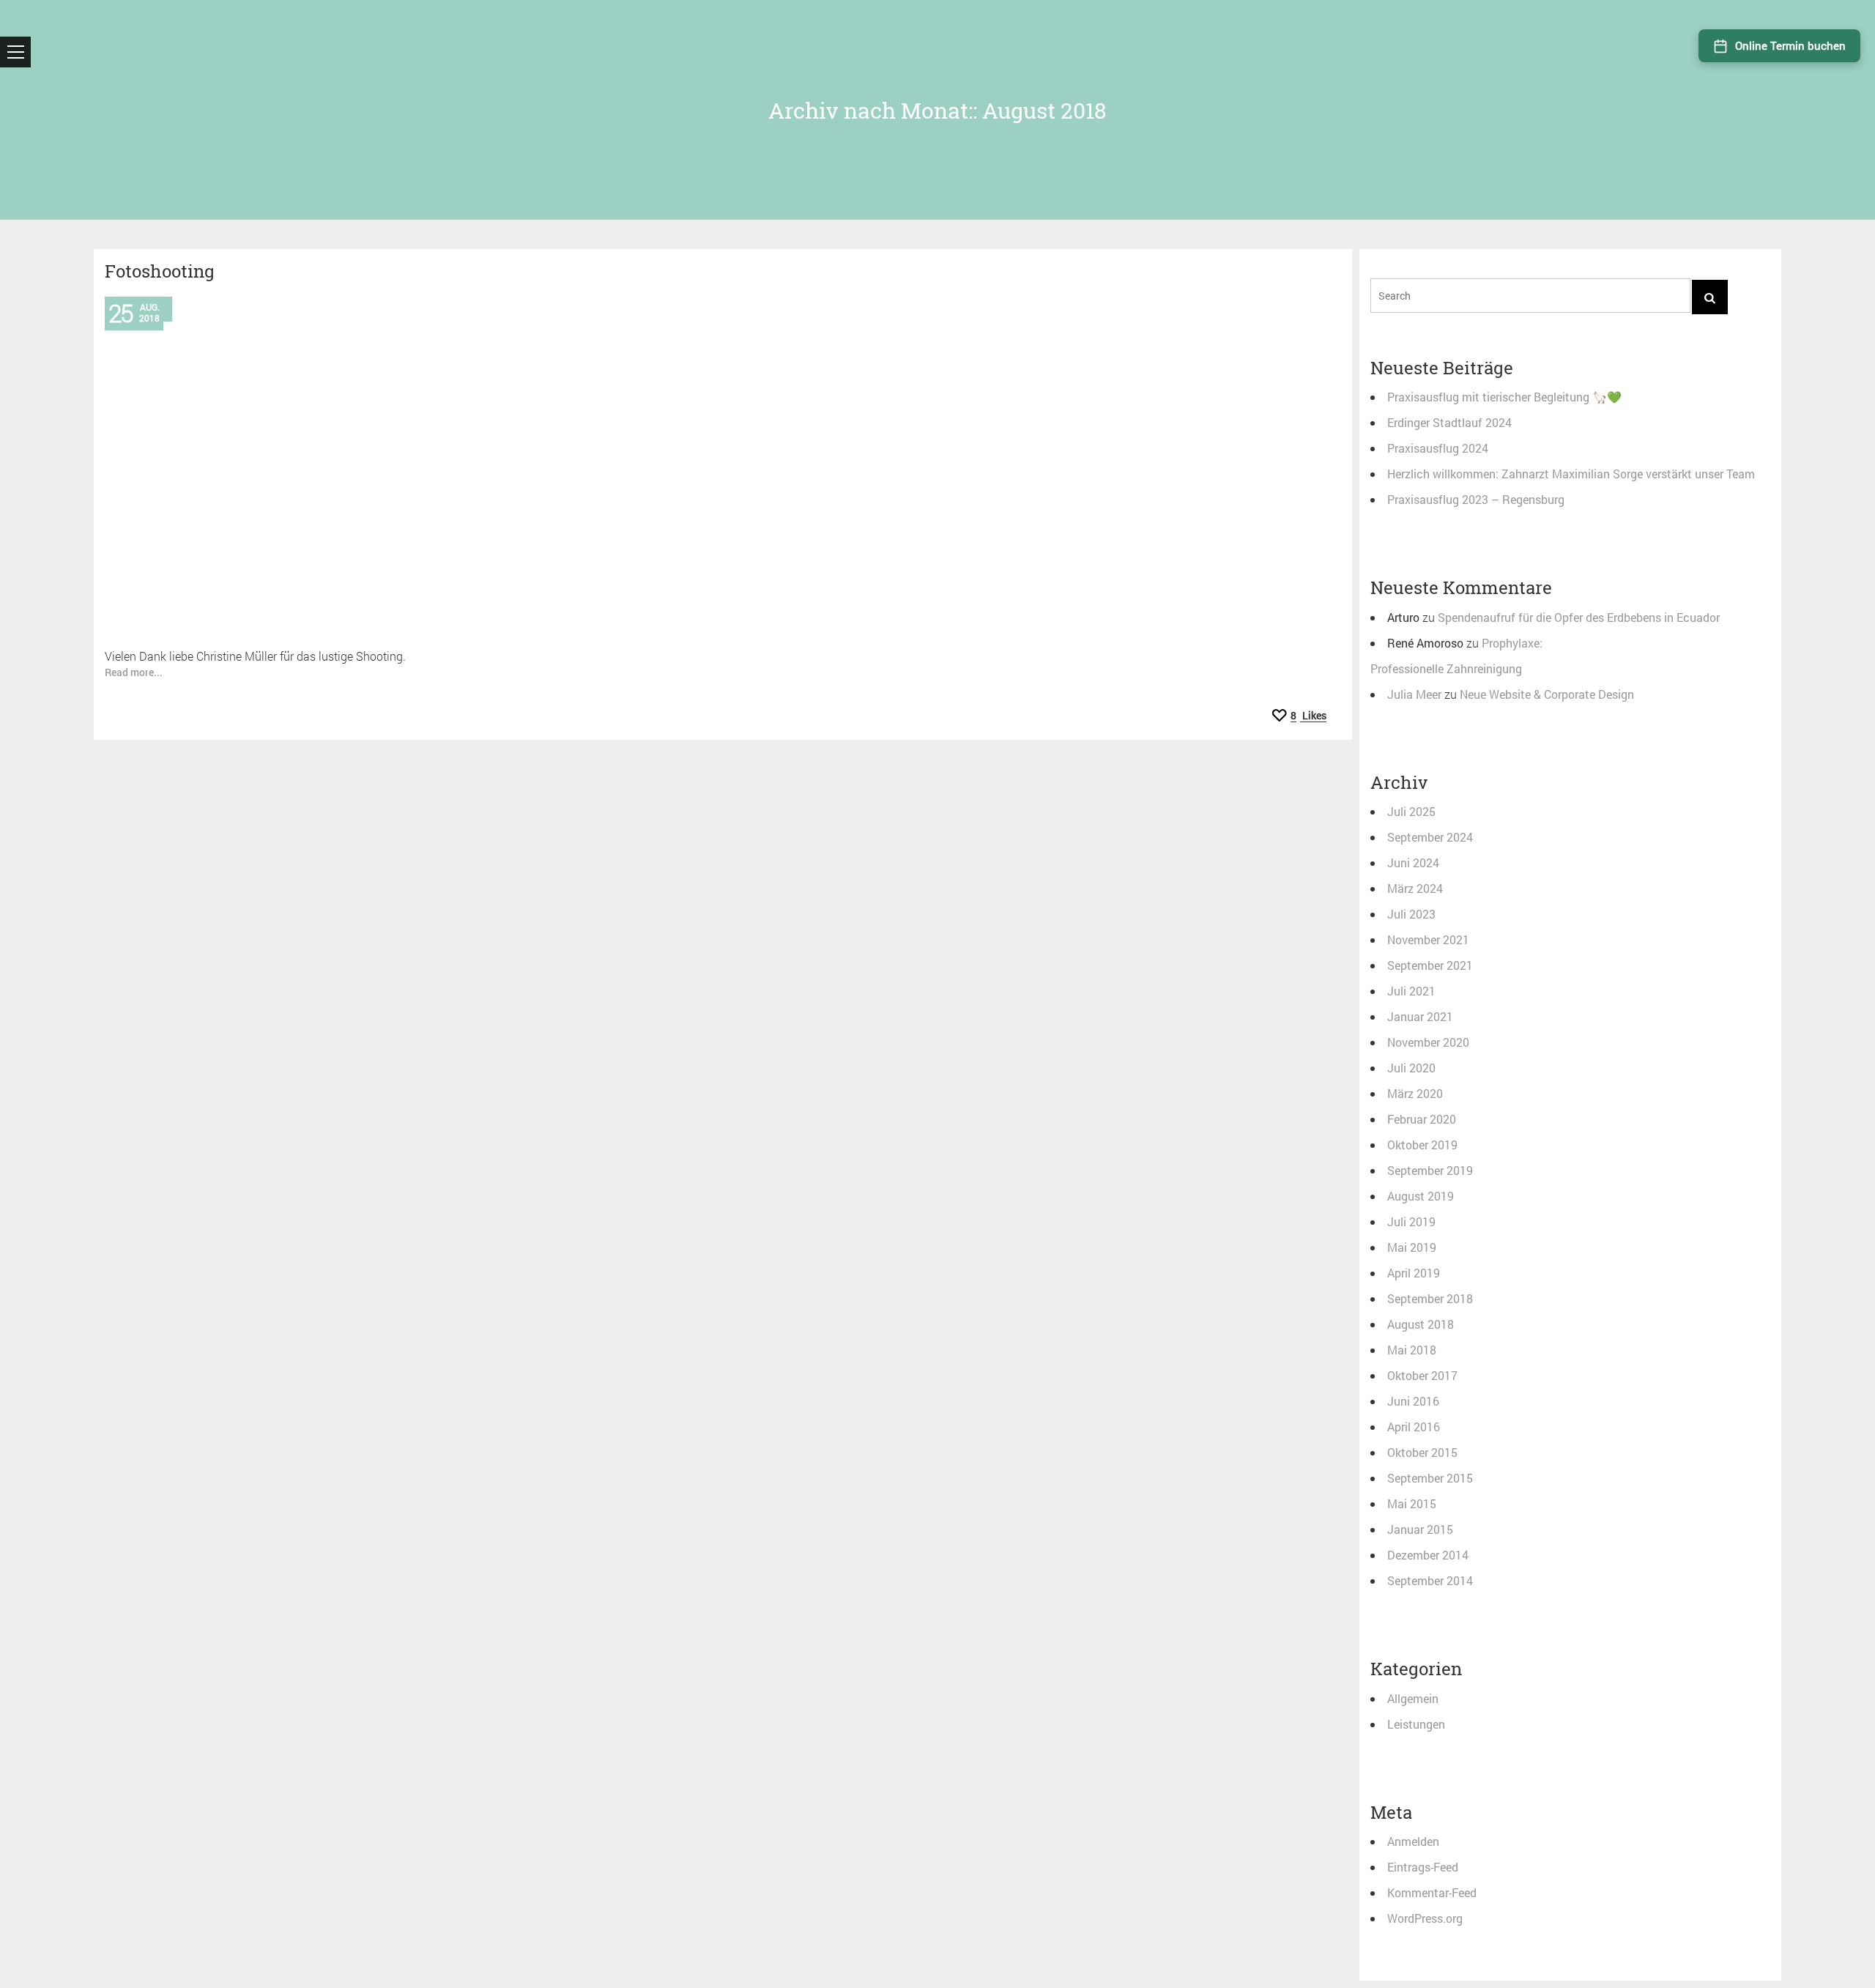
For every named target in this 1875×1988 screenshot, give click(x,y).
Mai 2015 (1412, 1503)
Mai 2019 (1412, 1247)
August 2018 (1421, 1324)
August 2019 (1421, 1196)
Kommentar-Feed (1432, 1892)
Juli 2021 (1411, 991)
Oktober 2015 (1422, 1452)
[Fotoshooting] (723, 463)
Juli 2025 (1411, 811)
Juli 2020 (1411, 1068)
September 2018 (1430, 1298)
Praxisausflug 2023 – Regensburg (1476, 499)
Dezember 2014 (1428, 1555)
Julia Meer (1414, 694)
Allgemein (1413, 1698)
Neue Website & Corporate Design (1547, 694)
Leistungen (1416, 1724)
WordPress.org (1425, 1918)
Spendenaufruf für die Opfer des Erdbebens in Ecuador (1579, 617)
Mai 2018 (1412, 1350)
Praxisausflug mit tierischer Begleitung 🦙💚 (1504, 397)
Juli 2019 (1411, 1221)
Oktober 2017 (1422, 1375)
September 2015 (1430, 1478)
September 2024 (1430, 837)
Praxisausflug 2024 (1438, 448)
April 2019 (1414, 1273)
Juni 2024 (1413, 863)
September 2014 (1430, 1580)
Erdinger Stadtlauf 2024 (1449, 422)
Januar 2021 (1420, 1016)
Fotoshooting (160, 271)
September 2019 (1430, 1170)
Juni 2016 (1413, 1401)
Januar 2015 (1420, 1529)
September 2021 (1430, 965)
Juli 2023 (1411, 914)
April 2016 (1414, 1427)
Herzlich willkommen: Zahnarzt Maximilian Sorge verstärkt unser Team (1571, 474)
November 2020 (1428, 1042)
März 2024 (1415, 888)
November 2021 (1428, 939)
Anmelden (1413, 1841)
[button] (15, 52)
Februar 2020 (1422, 1119)
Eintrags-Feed (1423, 1867)
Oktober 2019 (1422, 1145)
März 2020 (1415, 1093)
